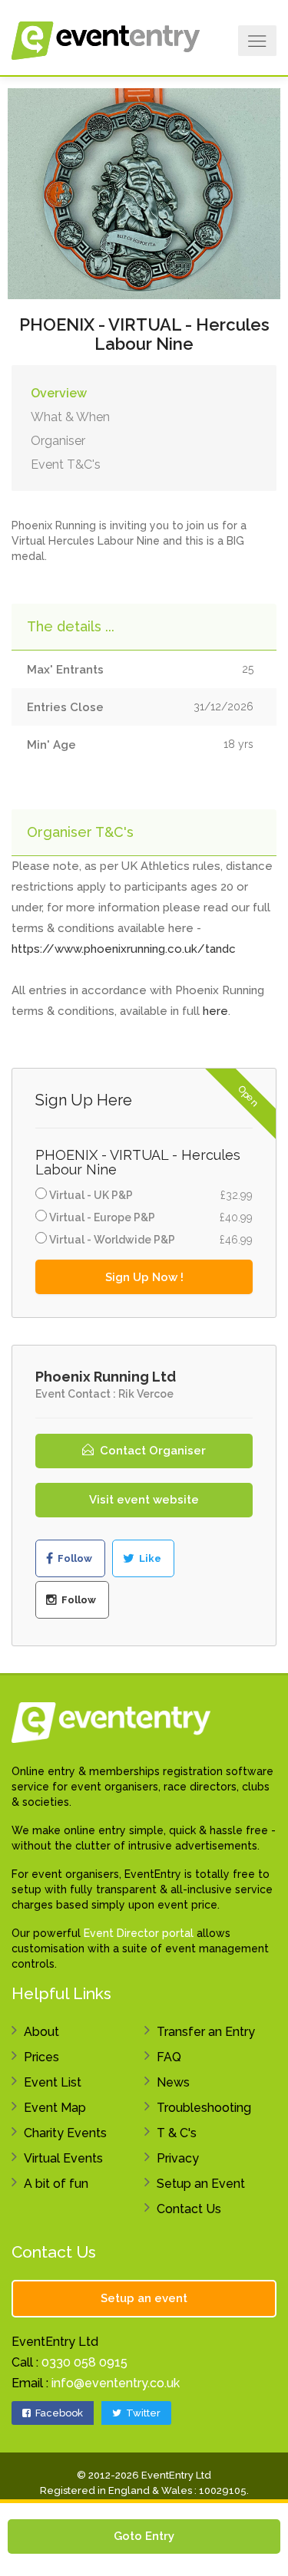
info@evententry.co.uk (116, 2383)
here (215, 1011)
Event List (53, 2082)
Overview (59, 393)
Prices (41, 2057)
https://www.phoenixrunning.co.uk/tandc (124, 949)
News (173, 2082)
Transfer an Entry (206, 2032)
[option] (144, 192)
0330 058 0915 (84, 2362)
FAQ (169, 2057)
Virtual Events (63, 2158)
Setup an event (144, 2298)
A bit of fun (56, 2184)
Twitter (142, 2413)
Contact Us (189, 2209)
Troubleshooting (204, 2108)
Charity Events (65, 2133)
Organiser (58, 441)
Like (149, 1558)
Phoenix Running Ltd (106, 1377)
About (41, 2032)
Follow (74, 1558)
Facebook (58, 2413)
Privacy (178, 2158)
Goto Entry (144, 2536)
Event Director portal (139, 1933)
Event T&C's (66, 464)
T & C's (177, 2133)
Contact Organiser (151, 1451)
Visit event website (144, 1500)
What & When (70, 417)
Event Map (55, 2108)
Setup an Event (201, 2184)
